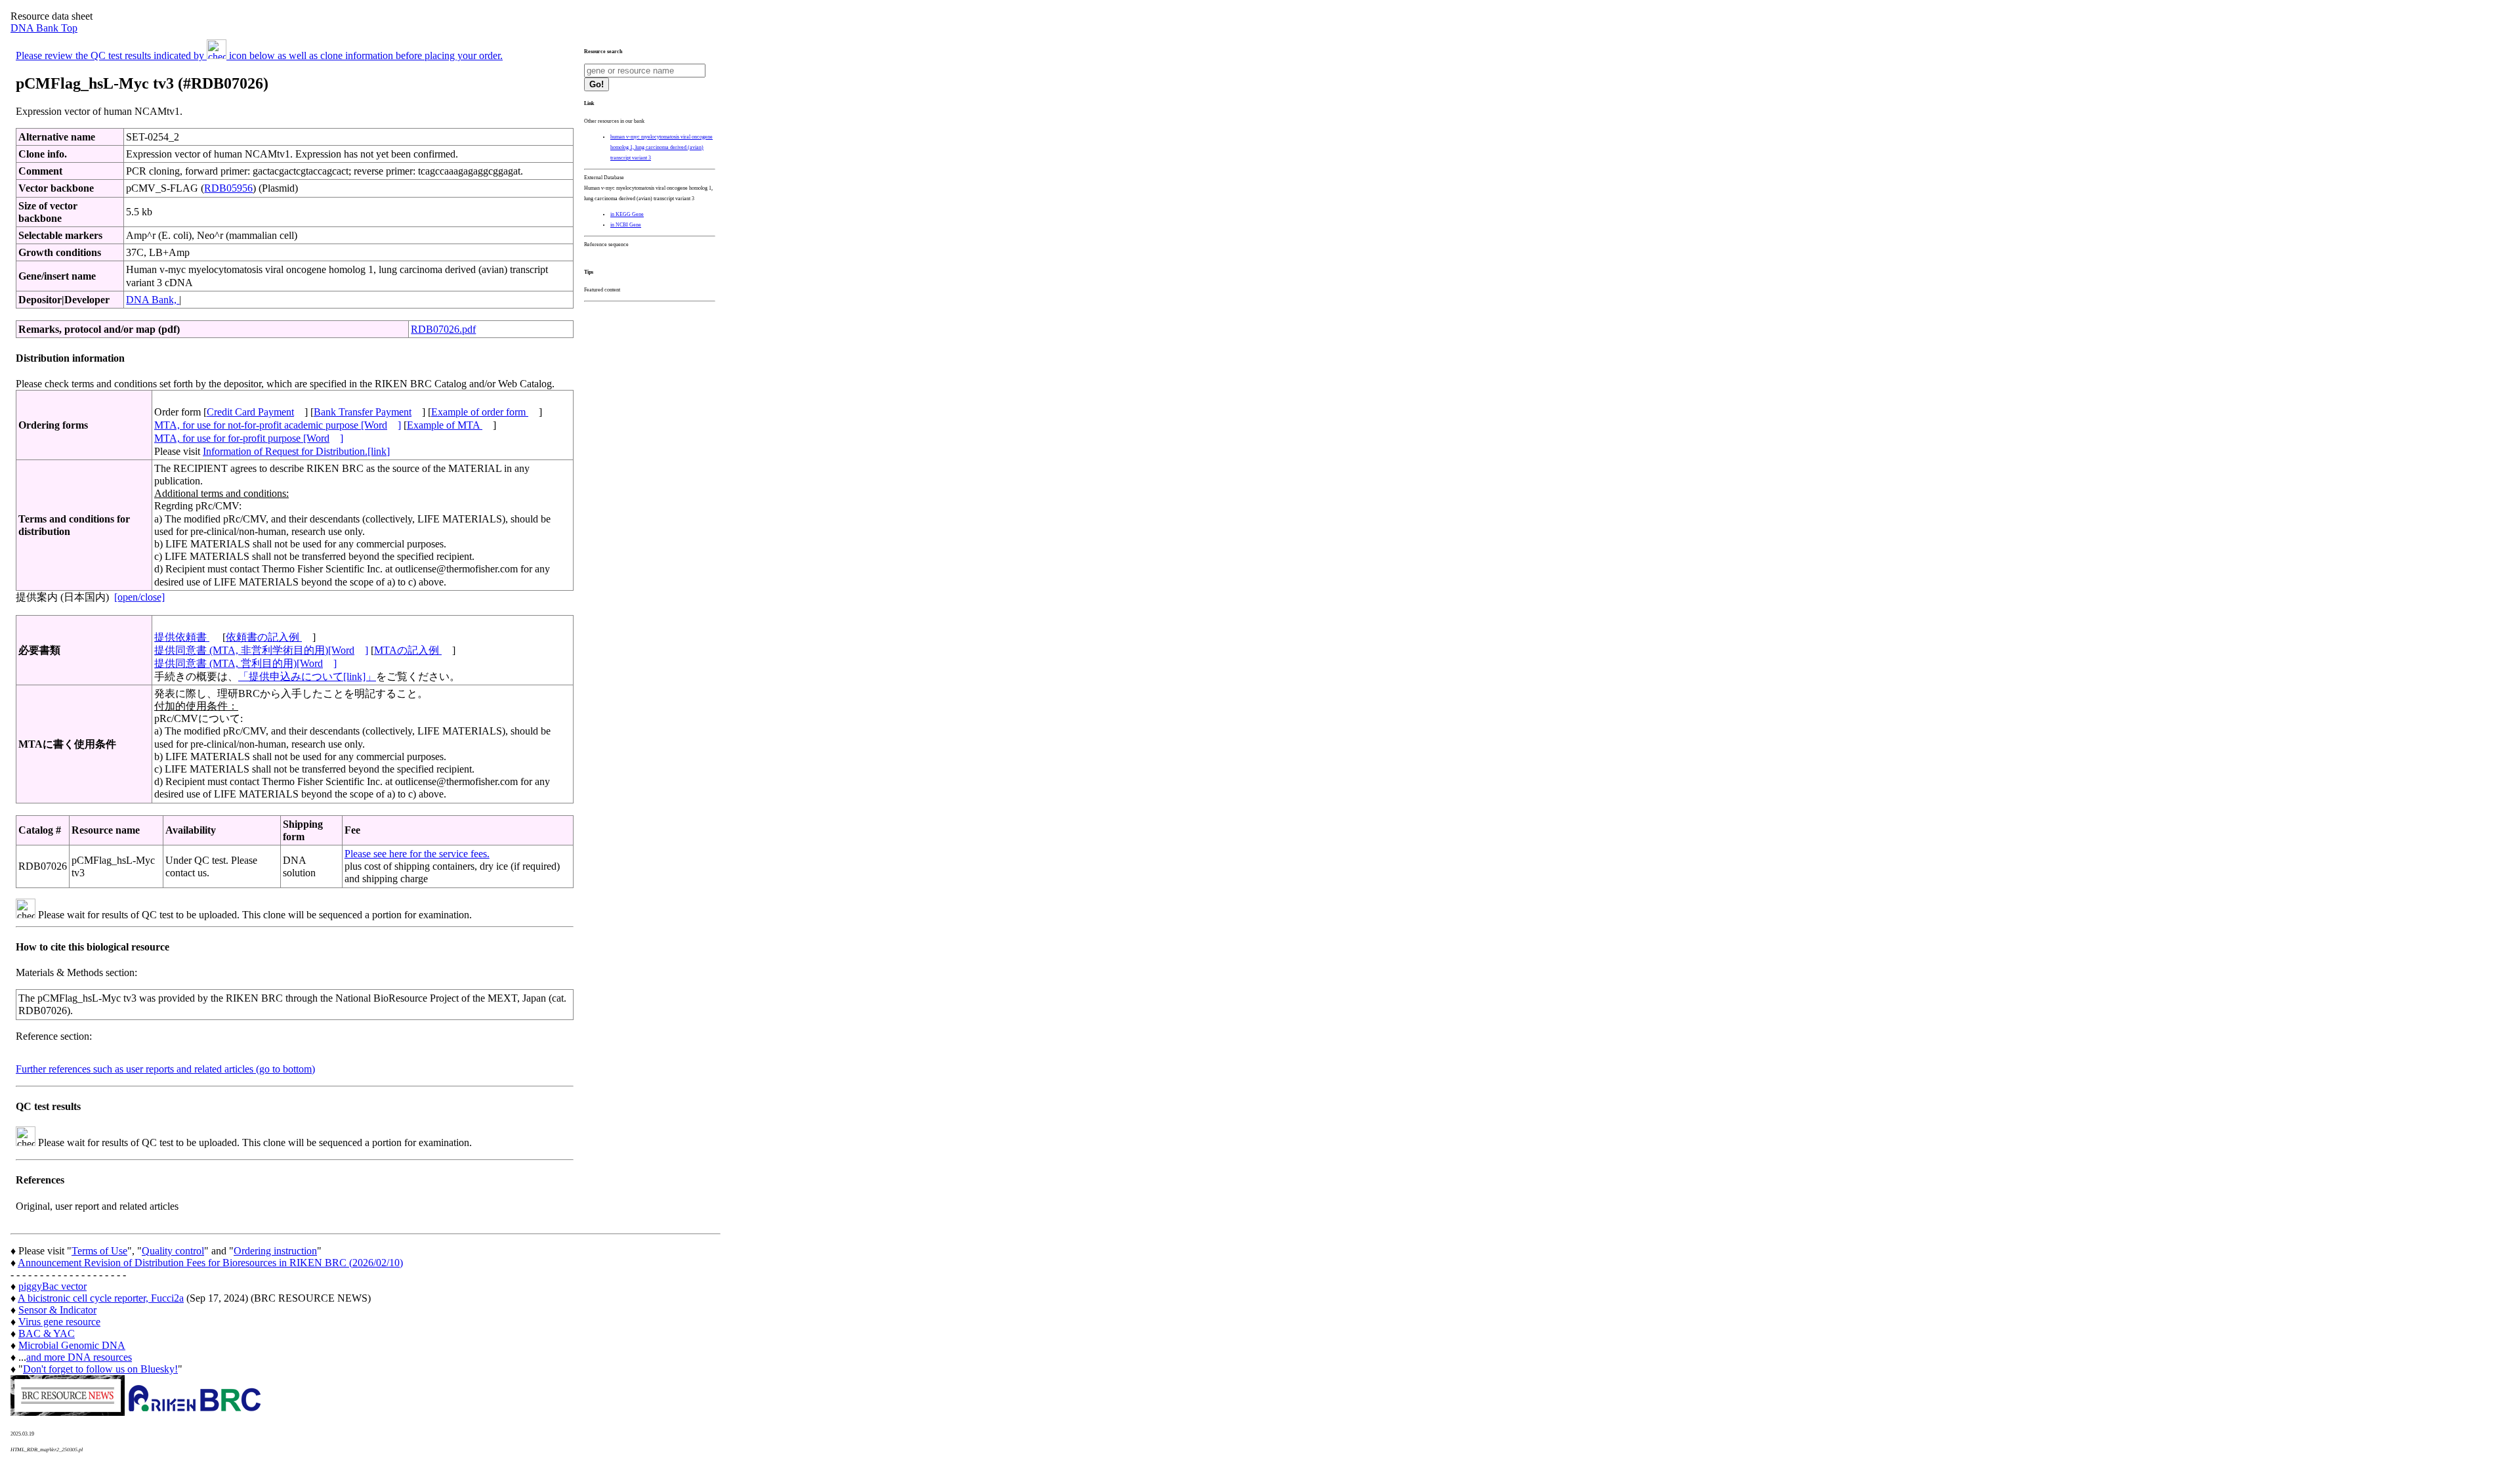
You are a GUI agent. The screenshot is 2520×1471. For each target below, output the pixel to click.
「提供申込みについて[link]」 (307, 676)
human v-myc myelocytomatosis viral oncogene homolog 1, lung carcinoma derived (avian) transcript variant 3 (661, 147)
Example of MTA (445, 425)
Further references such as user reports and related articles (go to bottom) (165, 1069)
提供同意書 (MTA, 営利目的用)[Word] (245, 663)
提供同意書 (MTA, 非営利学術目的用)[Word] (261, 650)
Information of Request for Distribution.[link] (296, 451)
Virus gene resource (59, 1322)
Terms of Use (99, 1251)
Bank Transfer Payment (363, 412)
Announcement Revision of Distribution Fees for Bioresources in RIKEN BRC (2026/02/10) (210, 1263)
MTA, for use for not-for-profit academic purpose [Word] (278, 425)
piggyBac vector (52, 1286)
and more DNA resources (79, 1357)
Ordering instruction (275, 1251)
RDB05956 (228, 188)
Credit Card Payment (250, 412)
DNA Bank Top (44, 28)
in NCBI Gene (626, 225)
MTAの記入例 (408, 650)
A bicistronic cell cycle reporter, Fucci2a (101, 1298)
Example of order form (480, 412)
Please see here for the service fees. (417, 854)
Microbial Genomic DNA (72, 1345)
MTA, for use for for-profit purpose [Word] (249, 438)
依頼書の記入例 (264, 637)
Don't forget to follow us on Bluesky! (100, 1369)
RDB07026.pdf (443, 329)
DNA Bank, (153, 300)
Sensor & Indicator (57, 1310)
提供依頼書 (182, 637)
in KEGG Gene (627, 214)
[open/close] (139, 597)
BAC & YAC (47, 1333)
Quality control (173, 1251)
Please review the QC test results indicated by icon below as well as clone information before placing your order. (259, 55)
